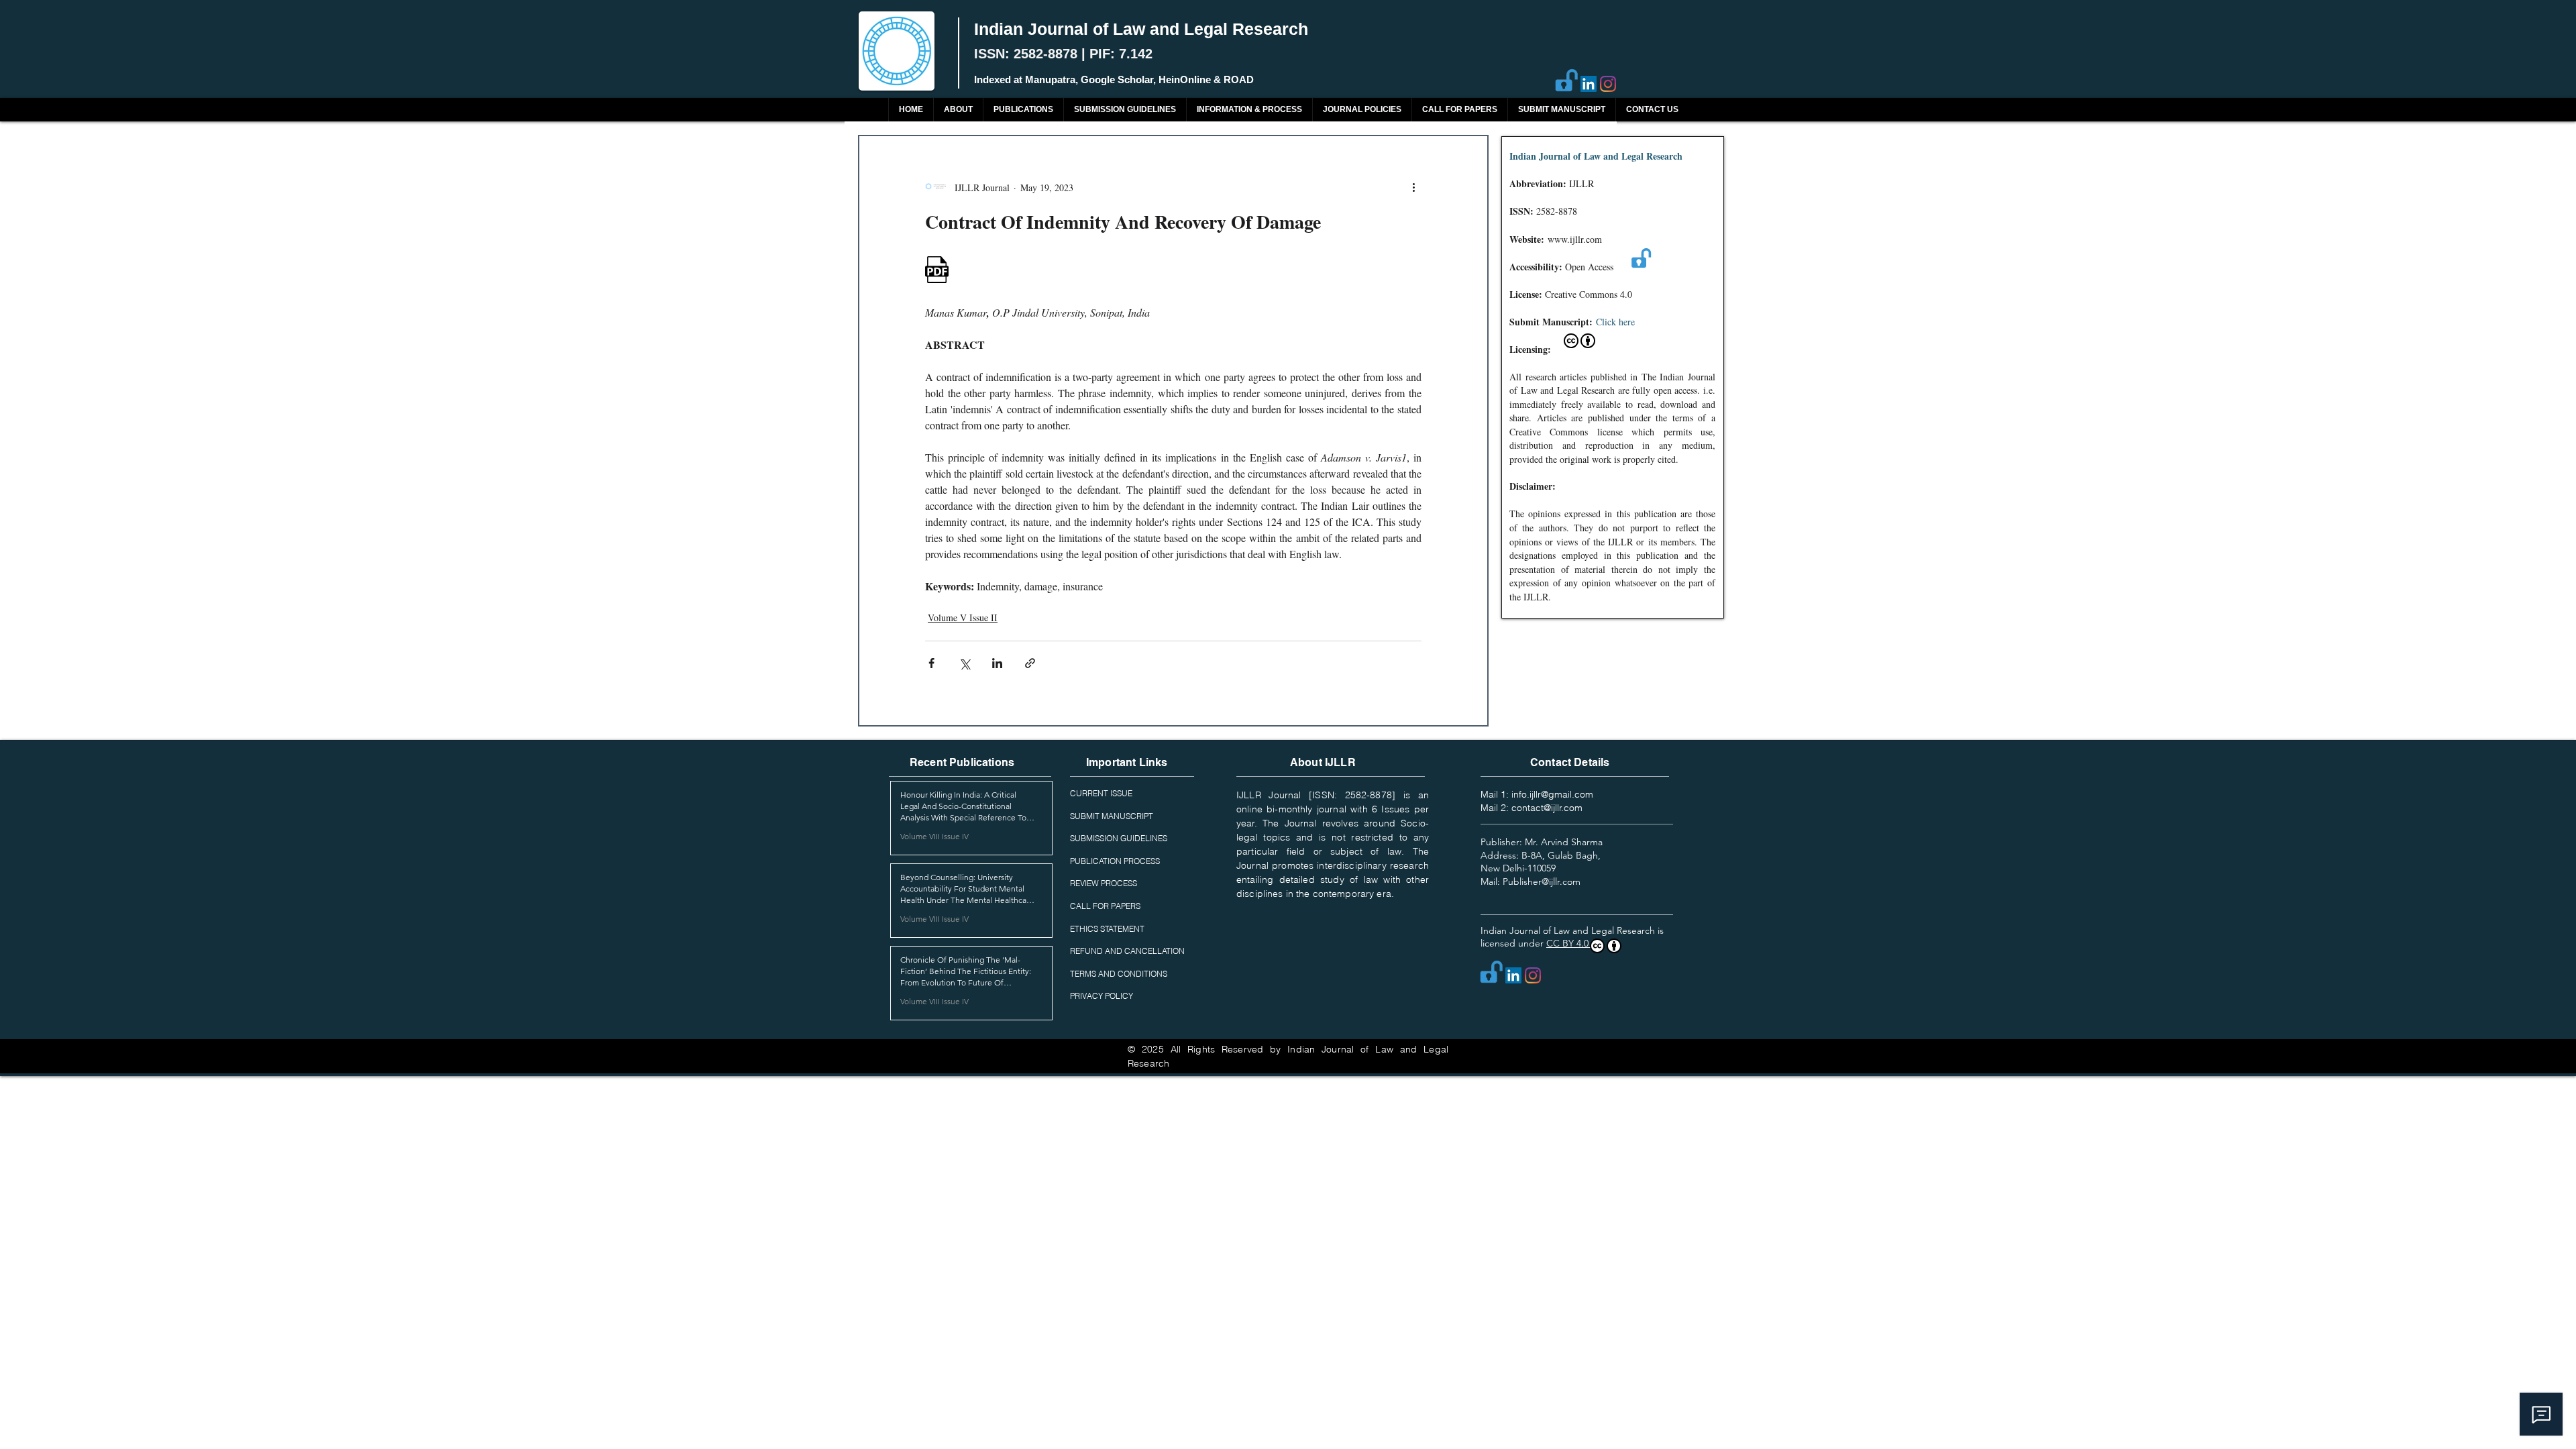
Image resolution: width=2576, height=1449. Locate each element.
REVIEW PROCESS (1104, 883)
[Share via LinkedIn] (997, 663)
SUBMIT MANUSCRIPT (1112, 816)
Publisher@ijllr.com (1542, 881)
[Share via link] (1030, 663)
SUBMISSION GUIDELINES (1119, 838)
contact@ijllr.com (1547, 808)
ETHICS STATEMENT (1107, 929)
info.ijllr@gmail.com (1552, 794)
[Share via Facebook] (931, 663)
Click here (1615, 322)
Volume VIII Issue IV (934, 836)
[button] (1023, 110)
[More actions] (1413, 187)
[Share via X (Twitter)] (964, 663)
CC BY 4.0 (1569, 943)
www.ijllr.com (1575, 239)
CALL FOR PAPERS (1105, 906)
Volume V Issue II (963, 618)
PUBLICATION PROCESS (1115, 861)
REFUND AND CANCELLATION (1127, 951)
